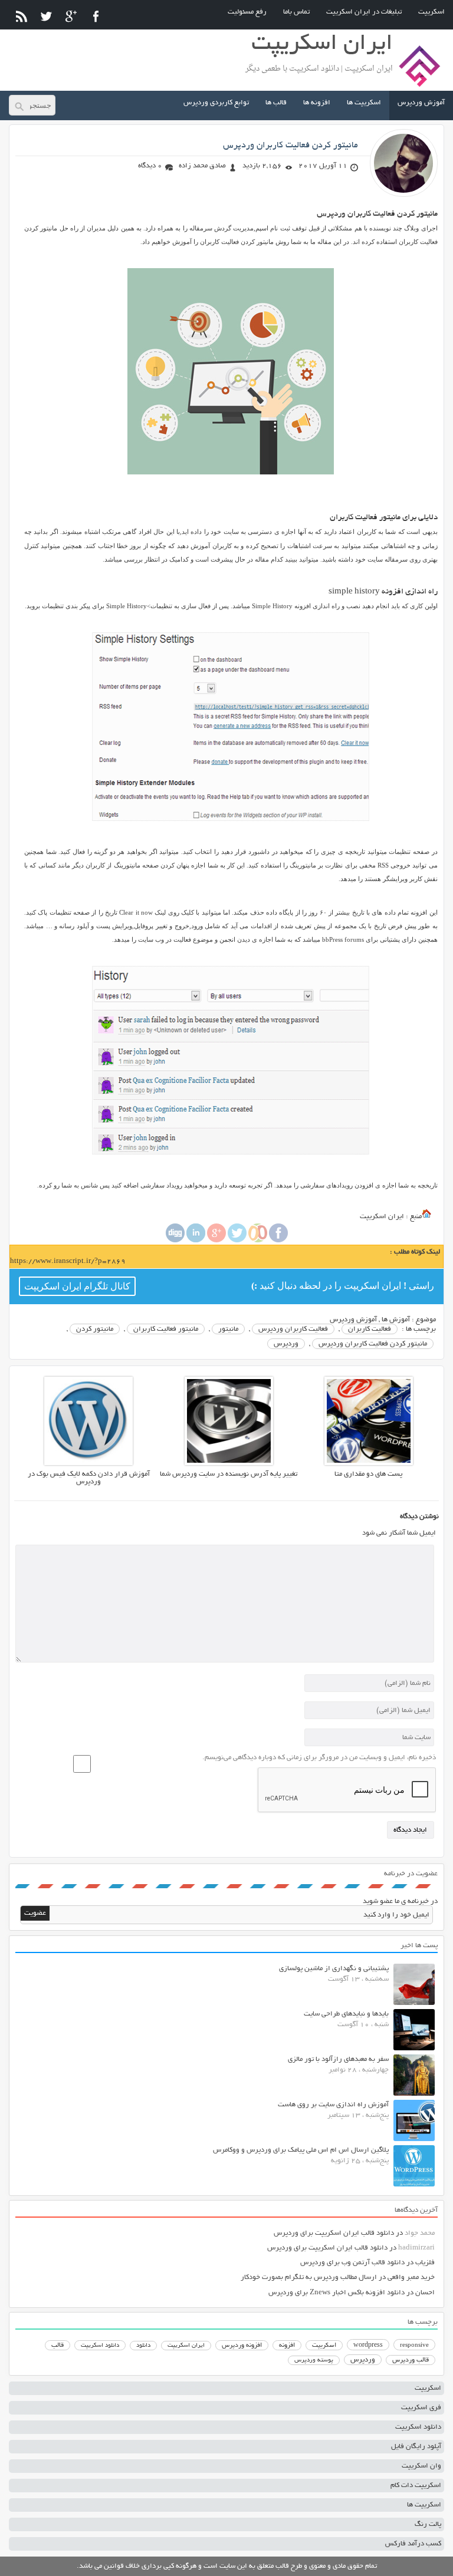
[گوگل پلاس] (71, 16)
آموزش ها (396, 1320)
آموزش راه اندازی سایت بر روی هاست (333, 2105)
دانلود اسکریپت (100, 2346)
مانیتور (228, 1329)
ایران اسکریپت (186, 2346)
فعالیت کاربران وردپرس (293, 1329)
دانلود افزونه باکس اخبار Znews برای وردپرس (337, 2293)
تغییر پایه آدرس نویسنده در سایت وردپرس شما (229, 1474)
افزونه (287, 2346)
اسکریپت (431, 12)
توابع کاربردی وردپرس (216, 103)
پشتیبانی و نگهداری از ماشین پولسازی (334, 1969)
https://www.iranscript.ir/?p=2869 (68, 1261)
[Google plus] (216, 1241)
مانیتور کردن (95, 1329)
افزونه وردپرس (242, 2346)
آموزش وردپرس (421, 103)
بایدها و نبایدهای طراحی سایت (346, 2014)
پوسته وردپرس (314, 2361)
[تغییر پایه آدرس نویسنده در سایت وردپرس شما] (229, 1464)
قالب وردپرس (411, 2360)
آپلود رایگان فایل (416, 2447)
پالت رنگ (428, 2524)
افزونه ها (317, 103)
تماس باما (296, 12)
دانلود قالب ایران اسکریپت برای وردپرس (334, 2233)
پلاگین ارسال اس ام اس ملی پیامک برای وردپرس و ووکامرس (301, 2150)
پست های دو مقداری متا (368, 1474)
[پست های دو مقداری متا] (369, 1464)
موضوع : (423, 1320)
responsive (414, 2346)
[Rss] (22, 16)
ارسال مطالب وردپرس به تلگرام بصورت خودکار (309, 2277)
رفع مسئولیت (247, 12)
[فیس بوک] (96, 16)
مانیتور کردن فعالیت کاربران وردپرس (290, 146)
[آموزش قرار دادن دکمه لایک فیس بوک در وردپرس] (88, 1464)
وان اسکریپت (421, 2466)
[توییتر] (46, 16)
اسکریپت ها (364, 103)
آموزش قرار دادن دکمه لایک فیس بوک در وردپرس (89, 1478)
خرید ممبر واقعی (411, 2277)
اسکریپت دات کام (416, 2486)
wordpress (368, 2346)
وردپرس (286, 1344)
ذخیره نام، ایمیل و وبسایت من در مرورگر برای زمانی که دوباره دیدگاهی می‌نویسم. (319, 1758)
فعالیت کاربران (370, 1329)
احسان (425, 2293)
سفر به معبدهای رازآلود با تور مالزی (338, 2059)
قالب (58, 2346)
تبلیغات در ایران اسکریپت (364, 12)
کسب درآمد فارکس (413, 2544)
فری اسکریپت (421, 2408)
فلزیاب (425, 2263)
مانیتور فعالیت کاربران (166, 1329)
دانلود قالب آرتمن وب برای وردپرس (352, 2263)
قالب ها (276, 103)
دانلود (143, 2346)
